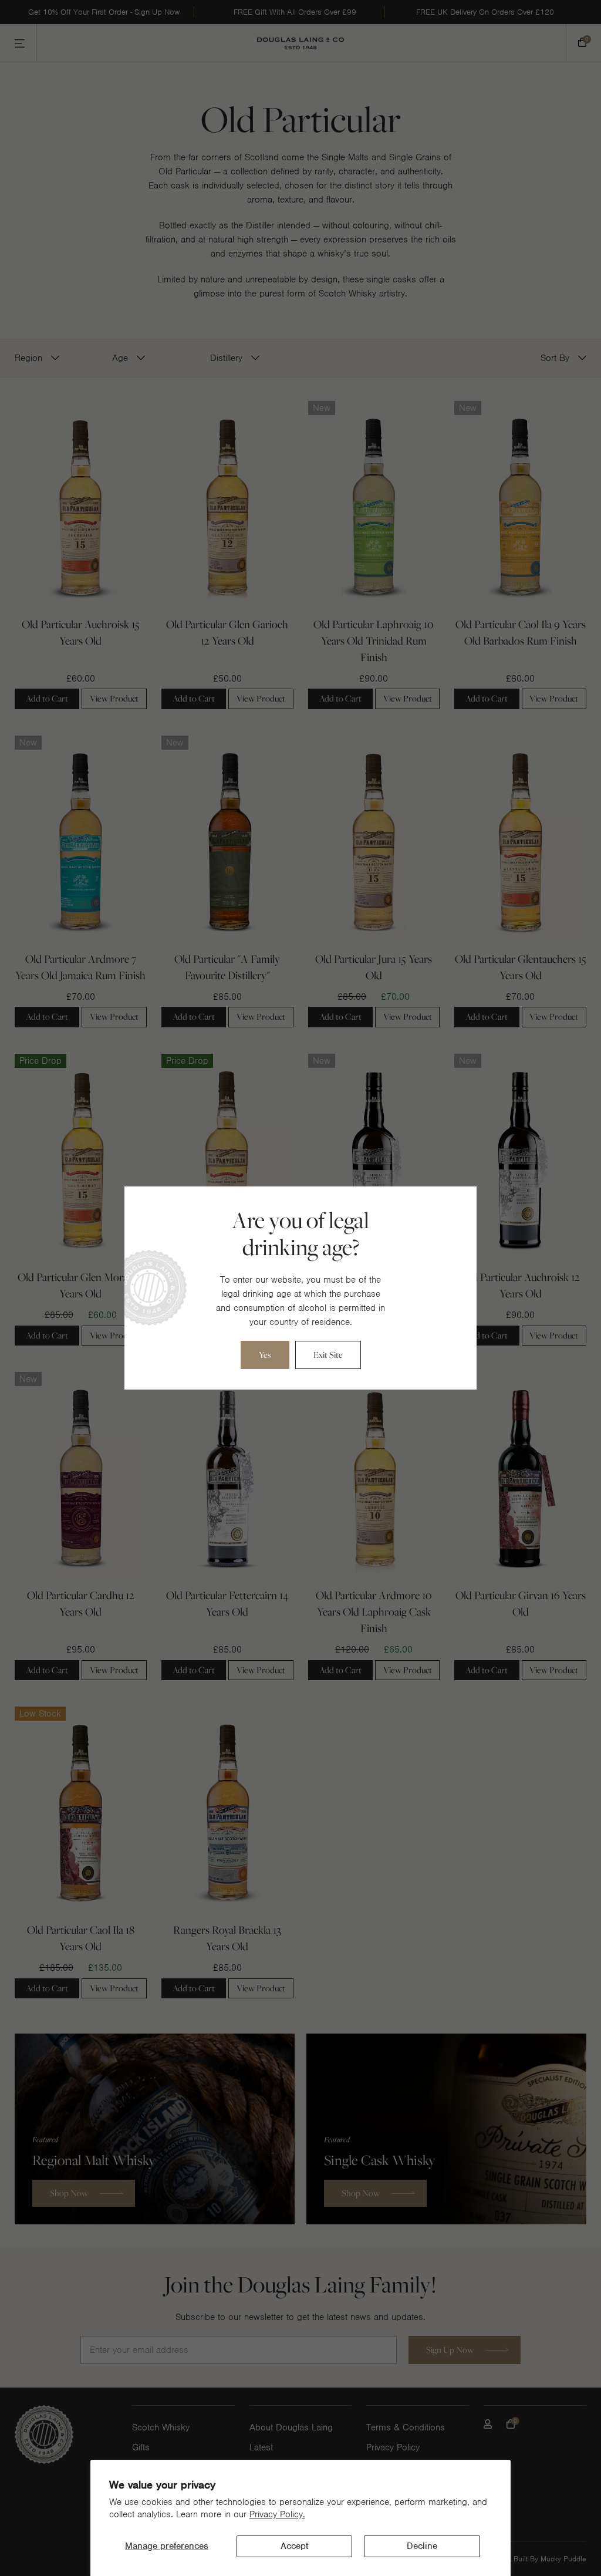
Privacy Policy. (277, 2514)
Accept (294, 2546)
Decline (422, 2546)
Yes (265, 1355)
